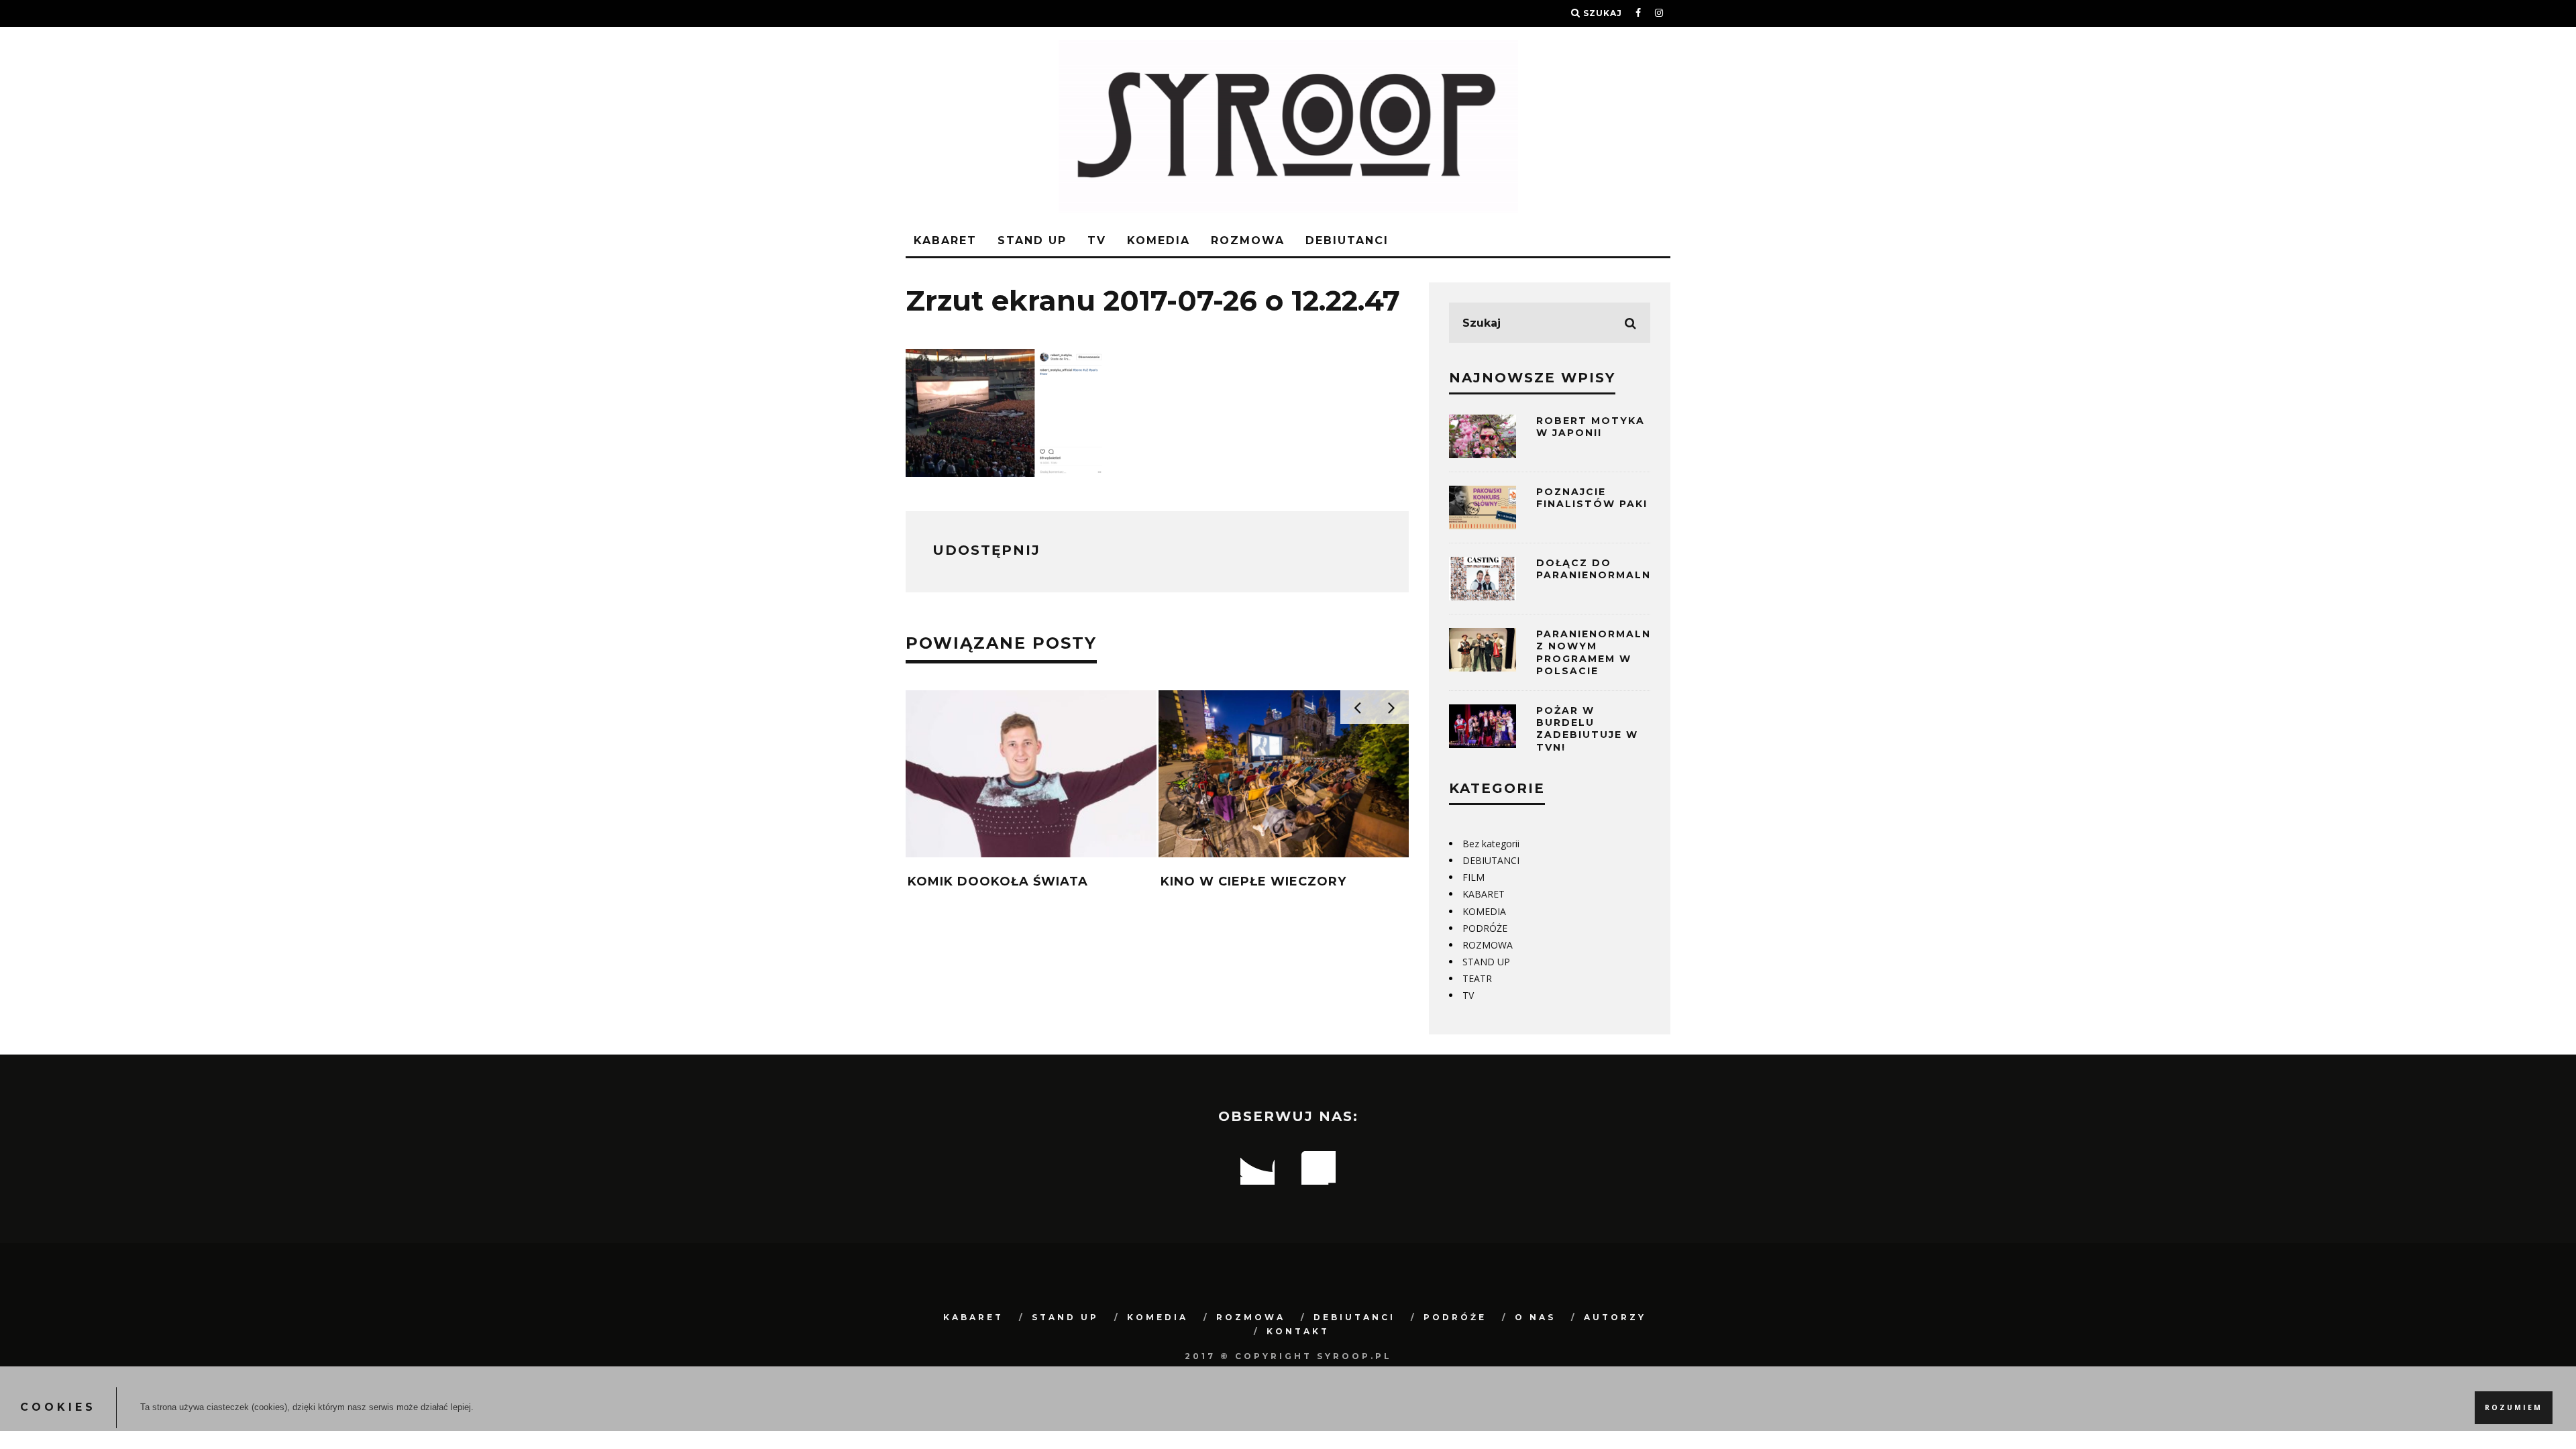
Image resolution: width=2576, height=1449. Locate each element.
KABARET (945, 240)
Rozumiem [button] (2514, 1407)
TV (1097, 240)
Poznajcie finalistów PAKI (1592, 498)
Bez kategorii (1491, 844)
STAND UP (1032, 240)
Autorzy (1615, 1317)
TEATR (1477, 978)
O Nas (1535, 1317)
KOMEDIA (1159, 240)
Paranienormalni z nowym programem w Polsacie (1596, 652)
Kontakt (1298, 1331)
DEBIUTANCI (1347, 240)
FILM (1473, 877)
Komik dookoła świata (998, 881)
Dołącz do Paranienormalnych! (1608, 569)
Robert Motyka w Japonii (1591, 427)
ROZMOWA (1248, 240)
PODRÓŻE (1485, 928)
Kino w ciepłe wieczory (1253, 881)
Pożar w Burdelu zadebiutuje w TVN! (1587, 729)
